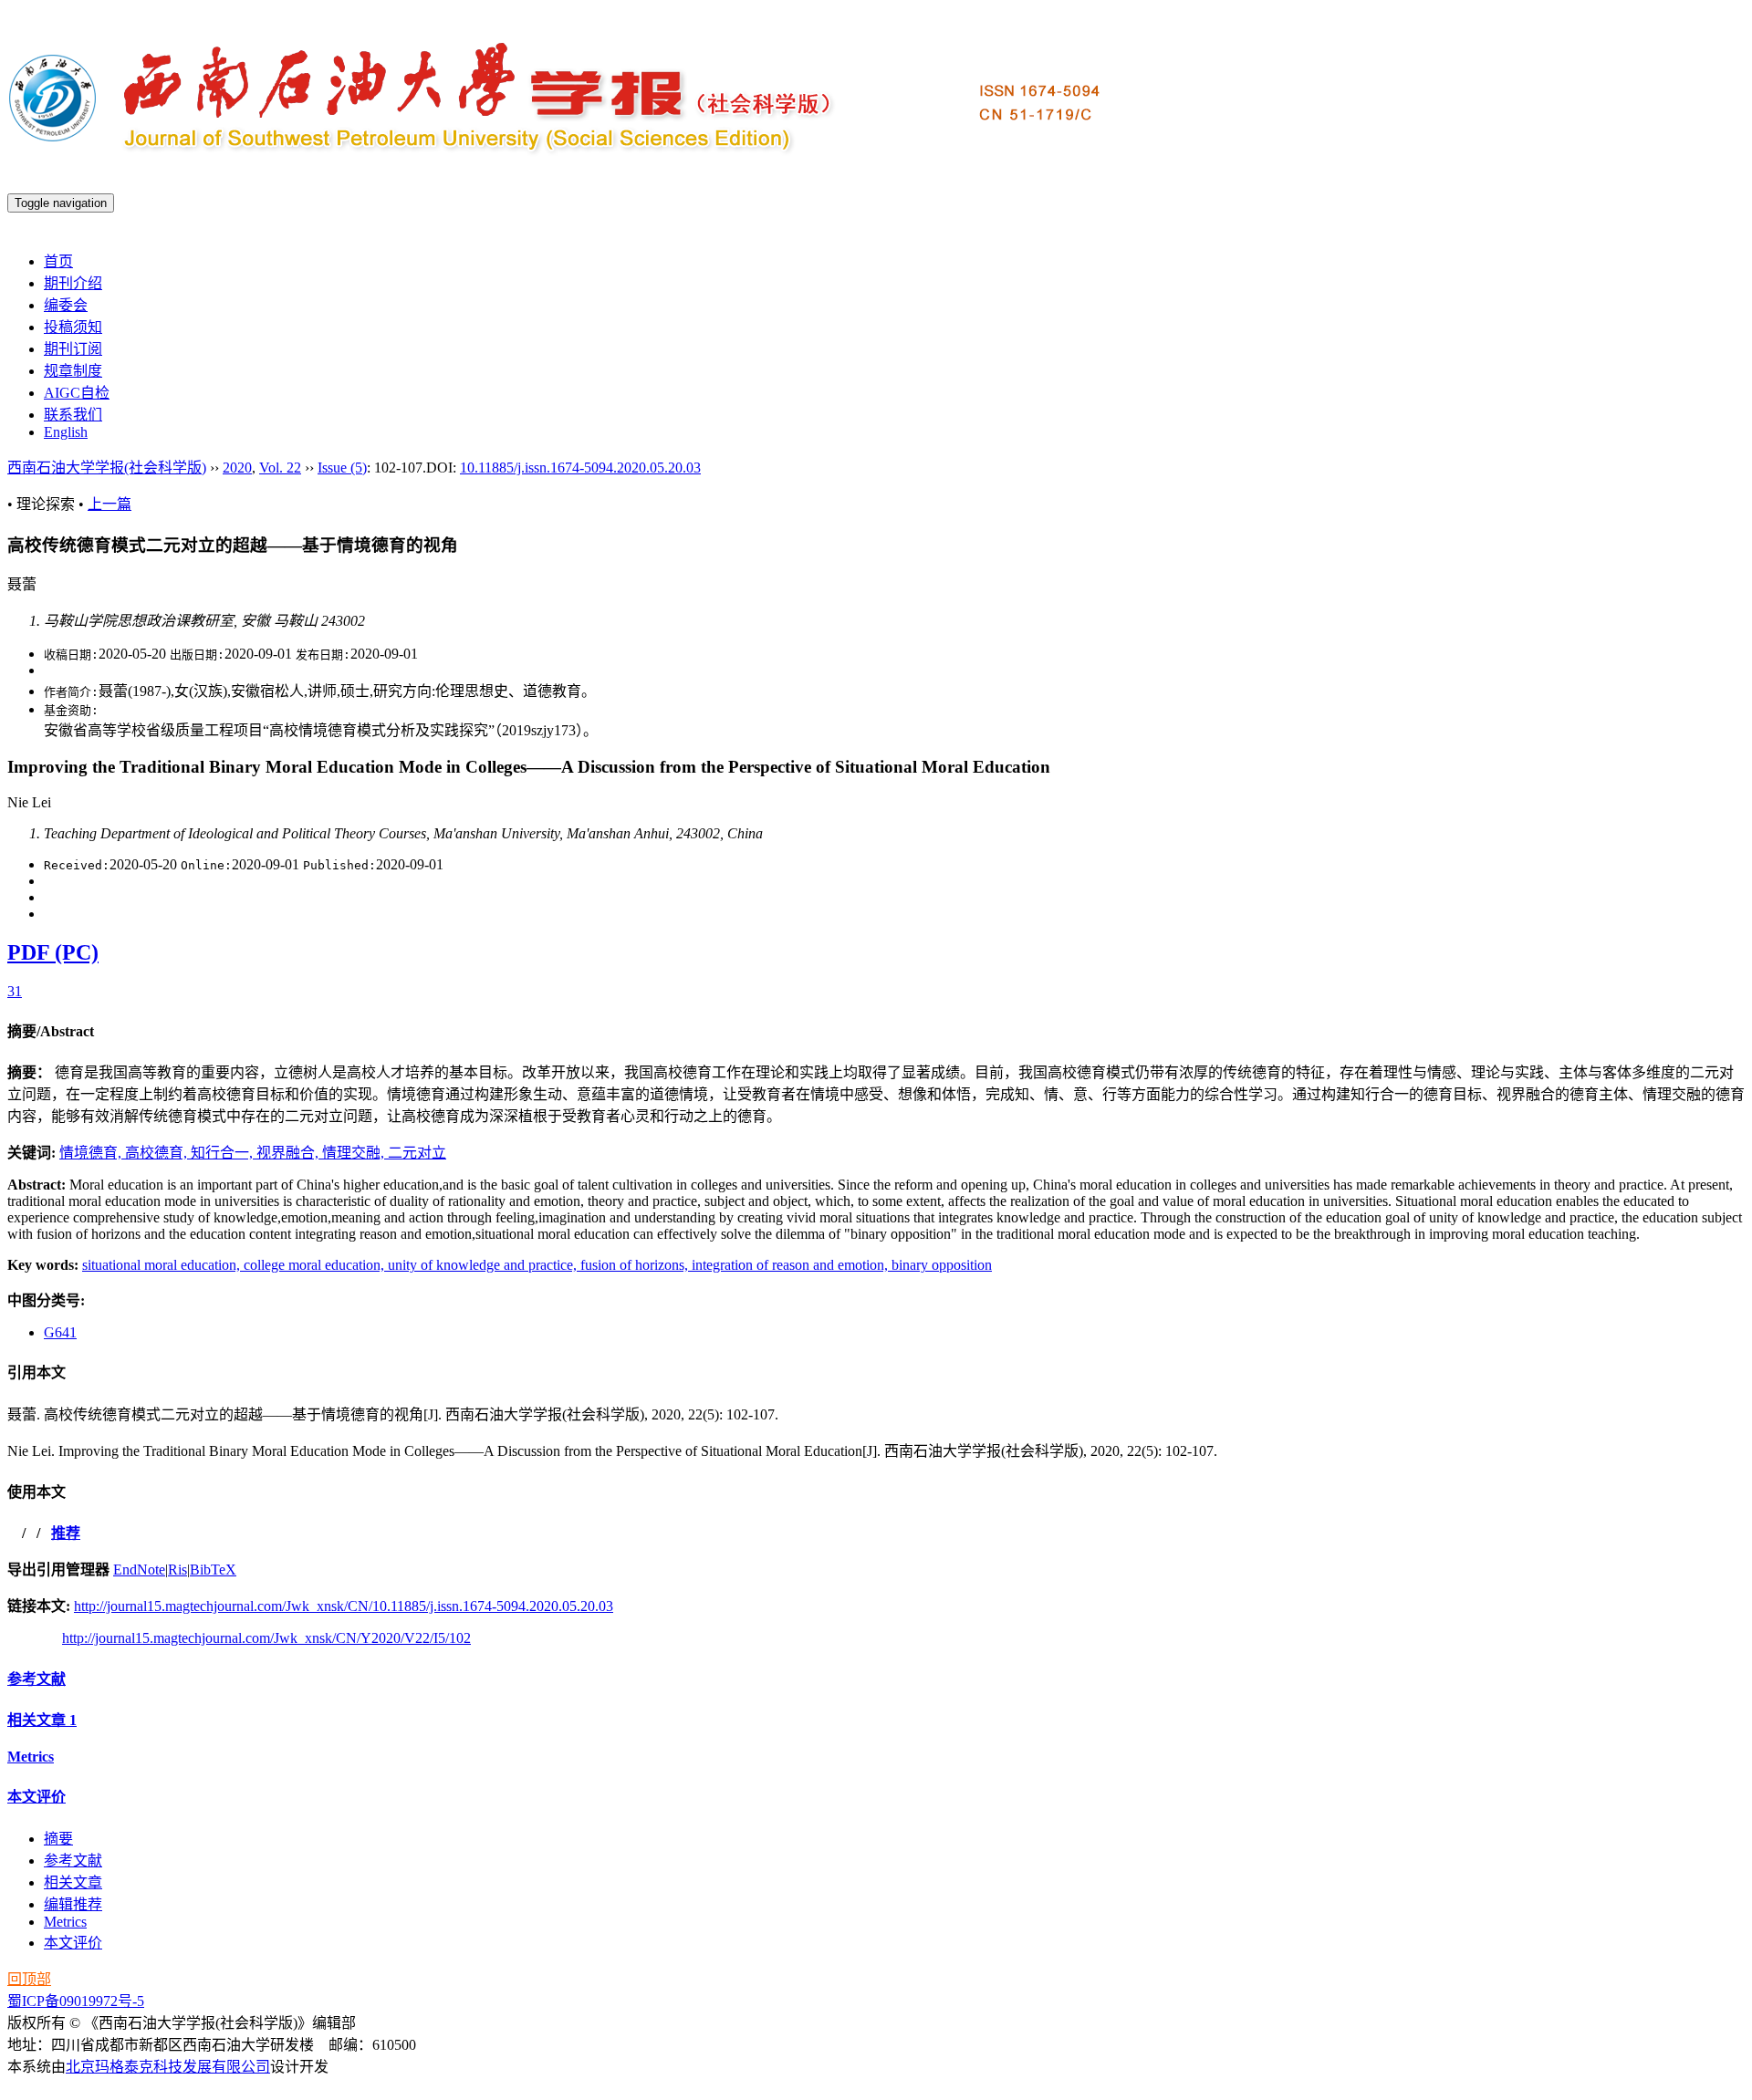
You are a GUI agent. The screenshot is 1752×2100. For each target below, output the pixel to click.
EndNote (139, 1570)
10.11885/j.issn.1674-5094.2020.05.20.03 (580, 468)
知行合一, (224, 1153)
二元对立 (417, 1153)
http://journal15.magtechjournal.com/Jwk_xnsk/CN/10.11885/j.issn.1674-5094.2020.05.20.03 (344, 1606)
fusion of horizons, (636, 1265)
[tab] (876, 1030)
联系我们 (73, 415)
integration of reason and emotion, (792, 1265)
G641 (60, 1332)
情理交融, (355, 1153)
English (66, 432)
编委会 (66, 305)
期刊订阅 (73, 349)
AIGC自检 (77, 393)
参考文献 (36, 1679)
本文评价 (36, 1797)
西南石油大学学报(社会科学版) (107, 468)
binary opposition (942, 1265)
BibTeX (213, 1570)
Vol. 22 (280, 468)
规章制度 (73, 371)
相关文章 (42, 1720)
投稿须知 (73, 327)
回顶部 (29, 1979)
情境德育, (92, 1153)
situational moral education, (163, 1265)
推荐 (66, 1533)
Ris (177, 1570)
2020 (237, 468)
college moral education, (316, 1265)
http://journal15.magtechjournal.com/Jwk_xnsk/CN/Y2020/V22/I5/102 (266, 1638)
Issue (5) (342, 468)
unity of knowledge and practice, (484, 1265)
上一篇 (109, 504)
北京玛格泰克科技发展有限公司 (168, 2067)
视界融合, (289, 1153)
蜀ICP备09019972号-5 (76, 2001)
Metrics (31, 1757)
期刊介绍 (73, 283)
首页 (58, 261)
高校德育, (158, 1153)
